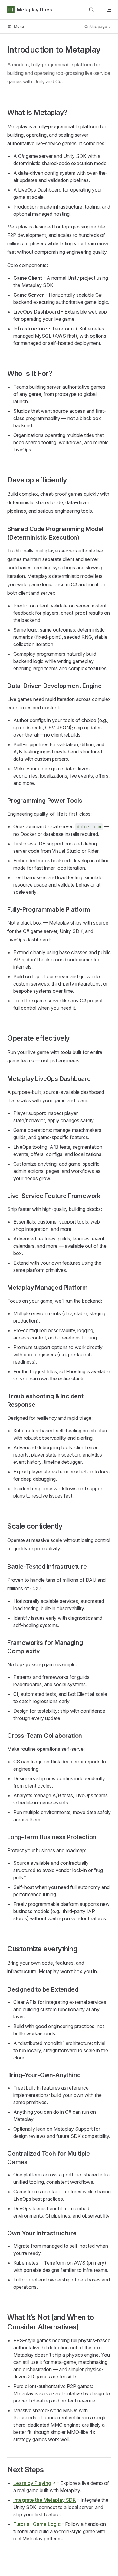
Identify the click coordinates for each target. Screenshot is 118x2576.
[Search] (91, 10)
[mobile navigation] (108, 10)
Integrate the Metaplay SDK (45, 2500)
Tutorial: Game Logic (37, 2524)
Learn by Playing (32, 2483)
